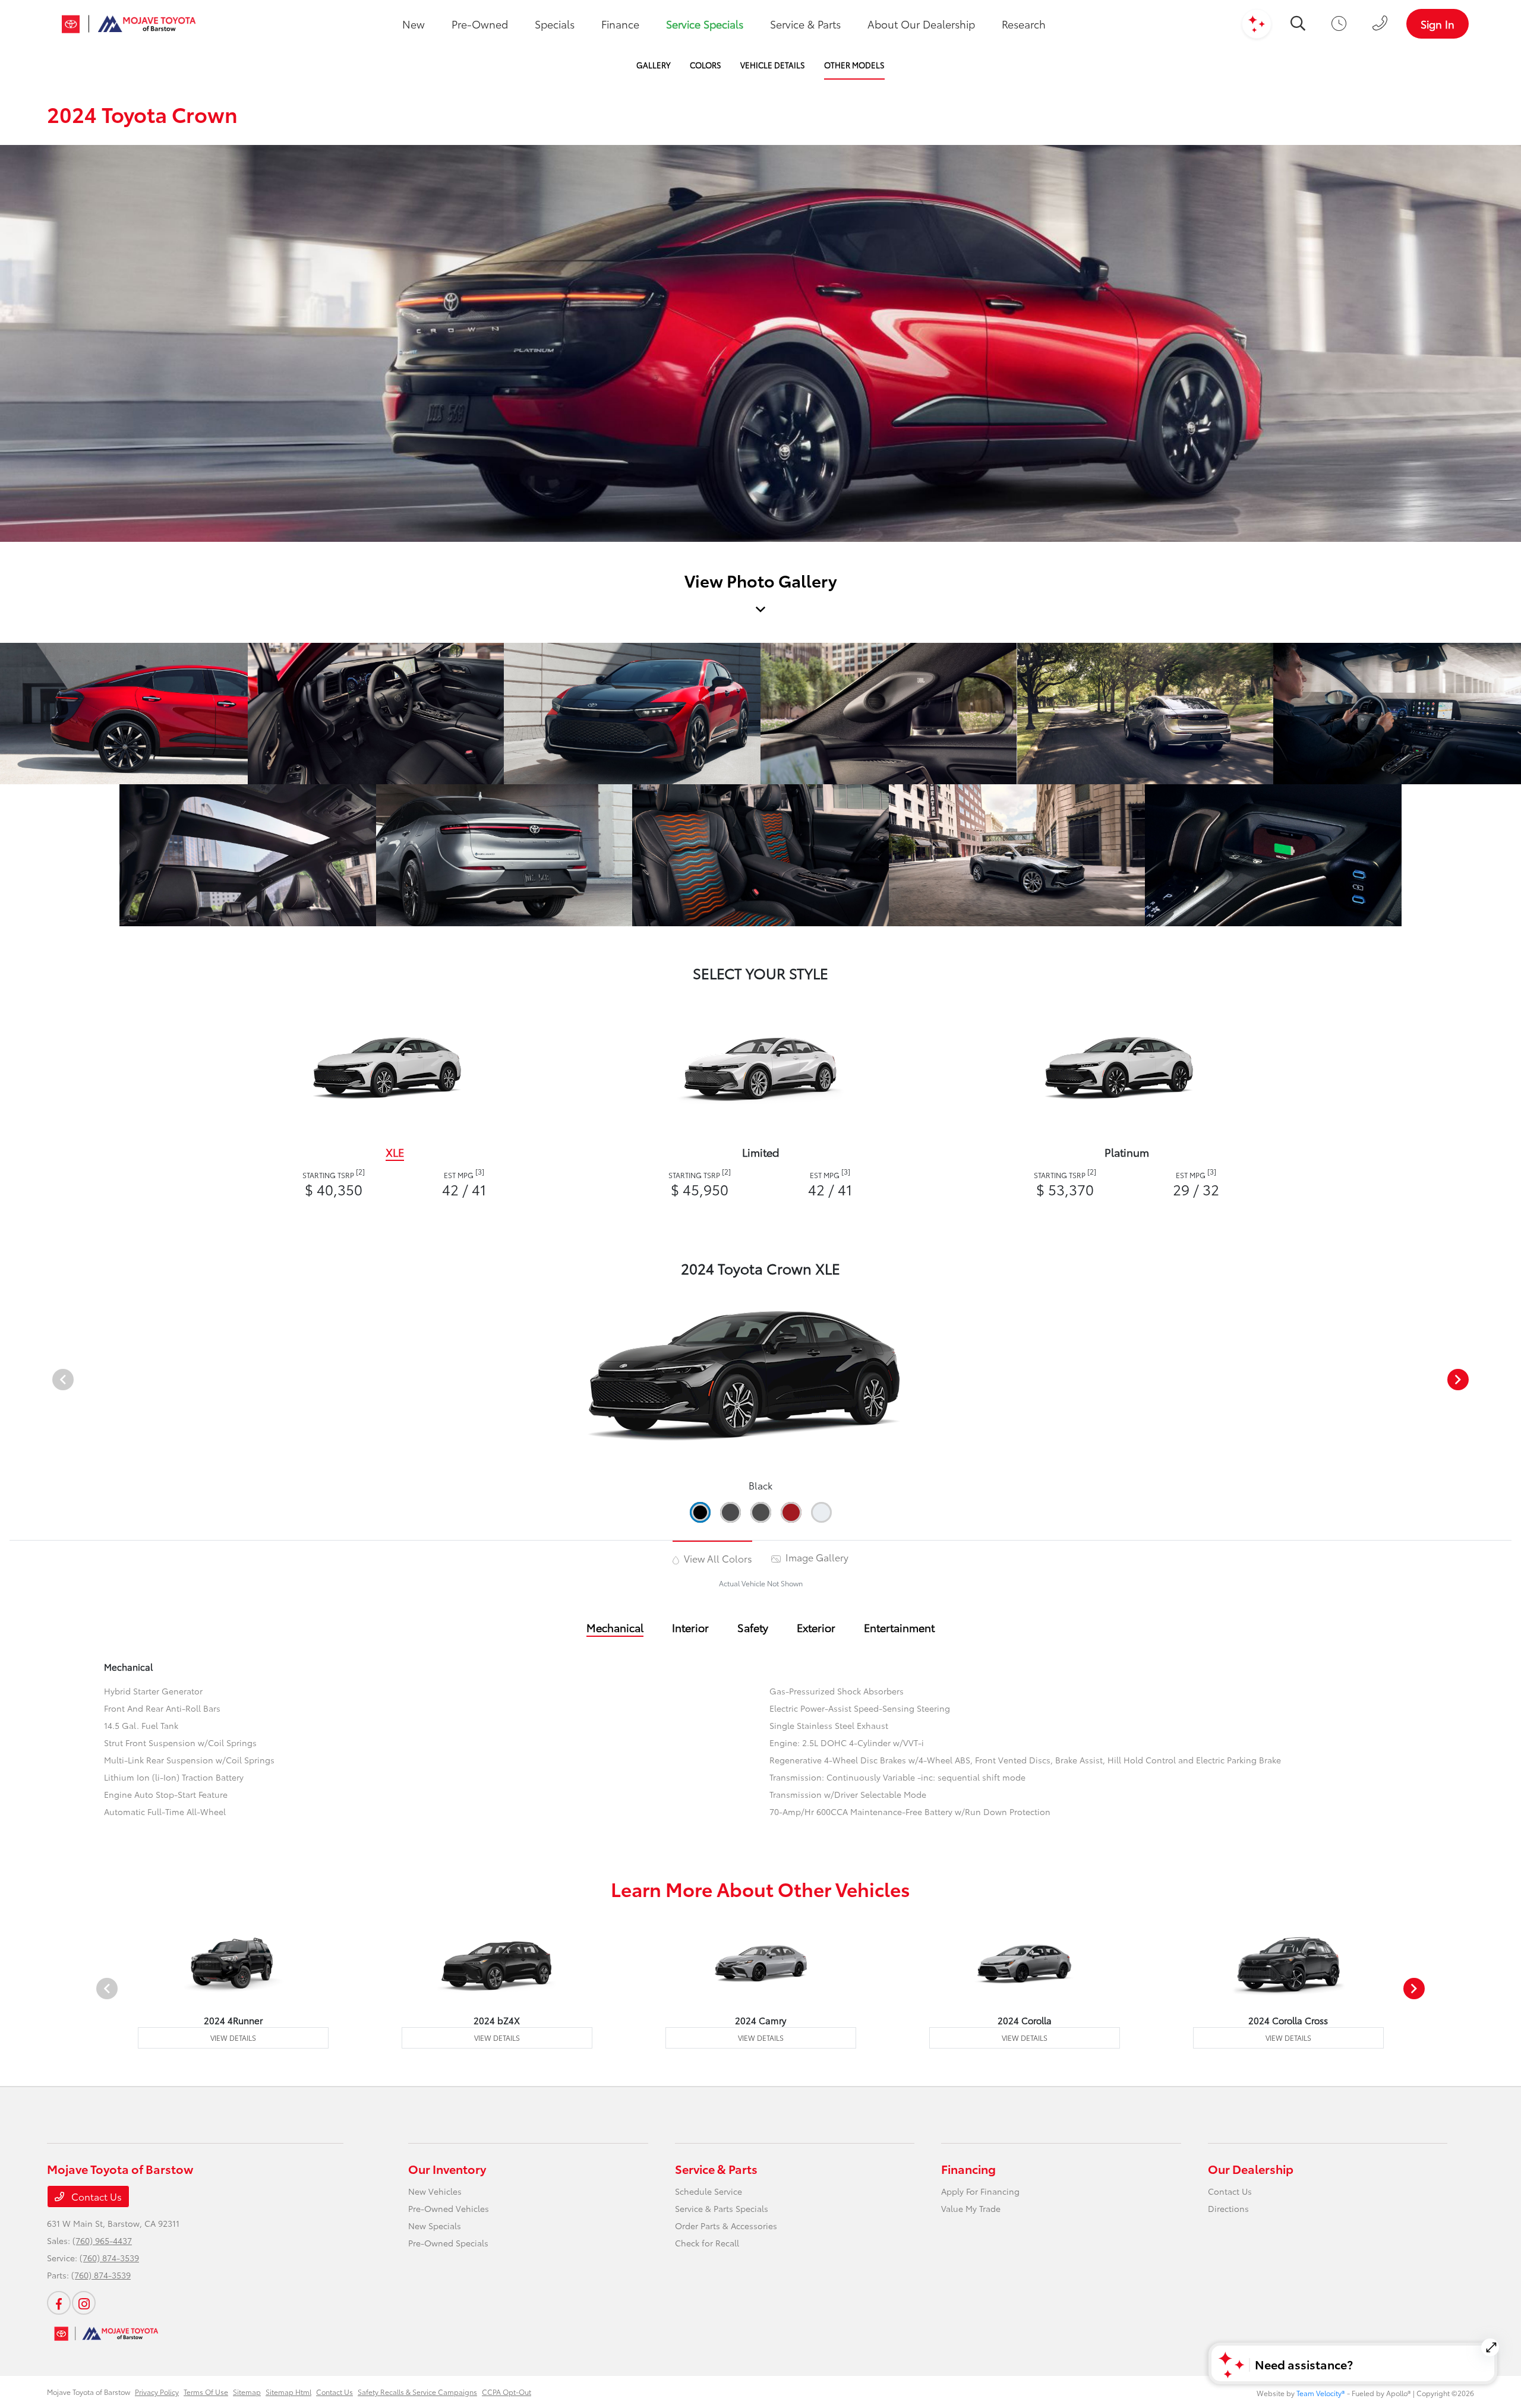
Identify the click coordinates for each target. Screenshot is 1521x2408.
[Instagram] (84, 2303)
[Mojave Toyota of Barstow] (129, 24)
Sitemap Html (288, 2392)
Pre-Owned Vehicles (449, 2208)
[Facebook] (59, 2303)
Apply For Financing (980, 2191)
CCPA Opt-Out (507, 2392)
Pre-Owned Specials (448, 2243)
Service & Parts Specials (722, 2208)
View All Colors (717, 1558)
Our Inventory (447, 2169)
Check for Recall (707, 2243)
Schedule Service (709, 2191)
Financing (968, 2169)
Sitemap (247, 2392)
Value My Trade (971, 2208)
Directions (1228, 2208)
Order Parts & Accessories (726, 2226)
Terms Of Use (206, 2392)
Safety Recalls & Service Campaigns (417, 2392)
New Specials (435, 2226)
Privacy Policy (157, 2392)
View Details (233, 2038)
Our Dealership (1251, 2169)
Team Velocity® (1321, 2393)
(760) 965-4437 (102, 2240)
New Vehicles (435, 2191)
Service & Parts (716, 2169)
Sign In (1438, 24)
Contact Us (95, 2196)
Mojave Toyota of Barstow (89, 2392)
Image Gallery (816, 1557)
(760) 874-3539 (109, 2258)
